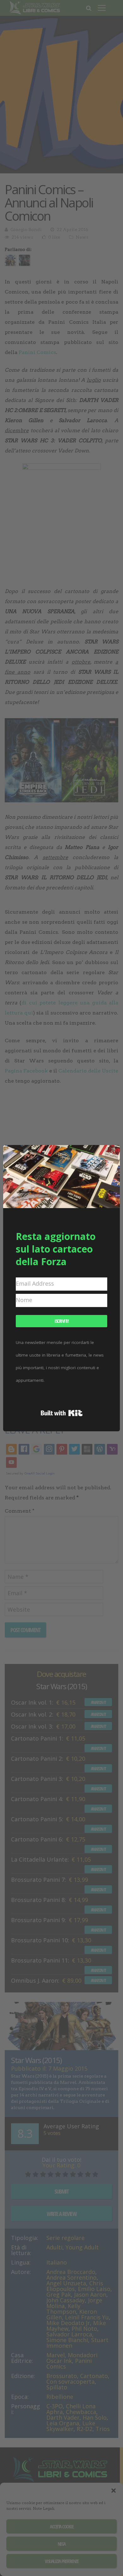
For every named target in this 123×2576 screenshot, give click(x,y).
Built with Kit (62, 1413)
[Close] (111, 1154)
